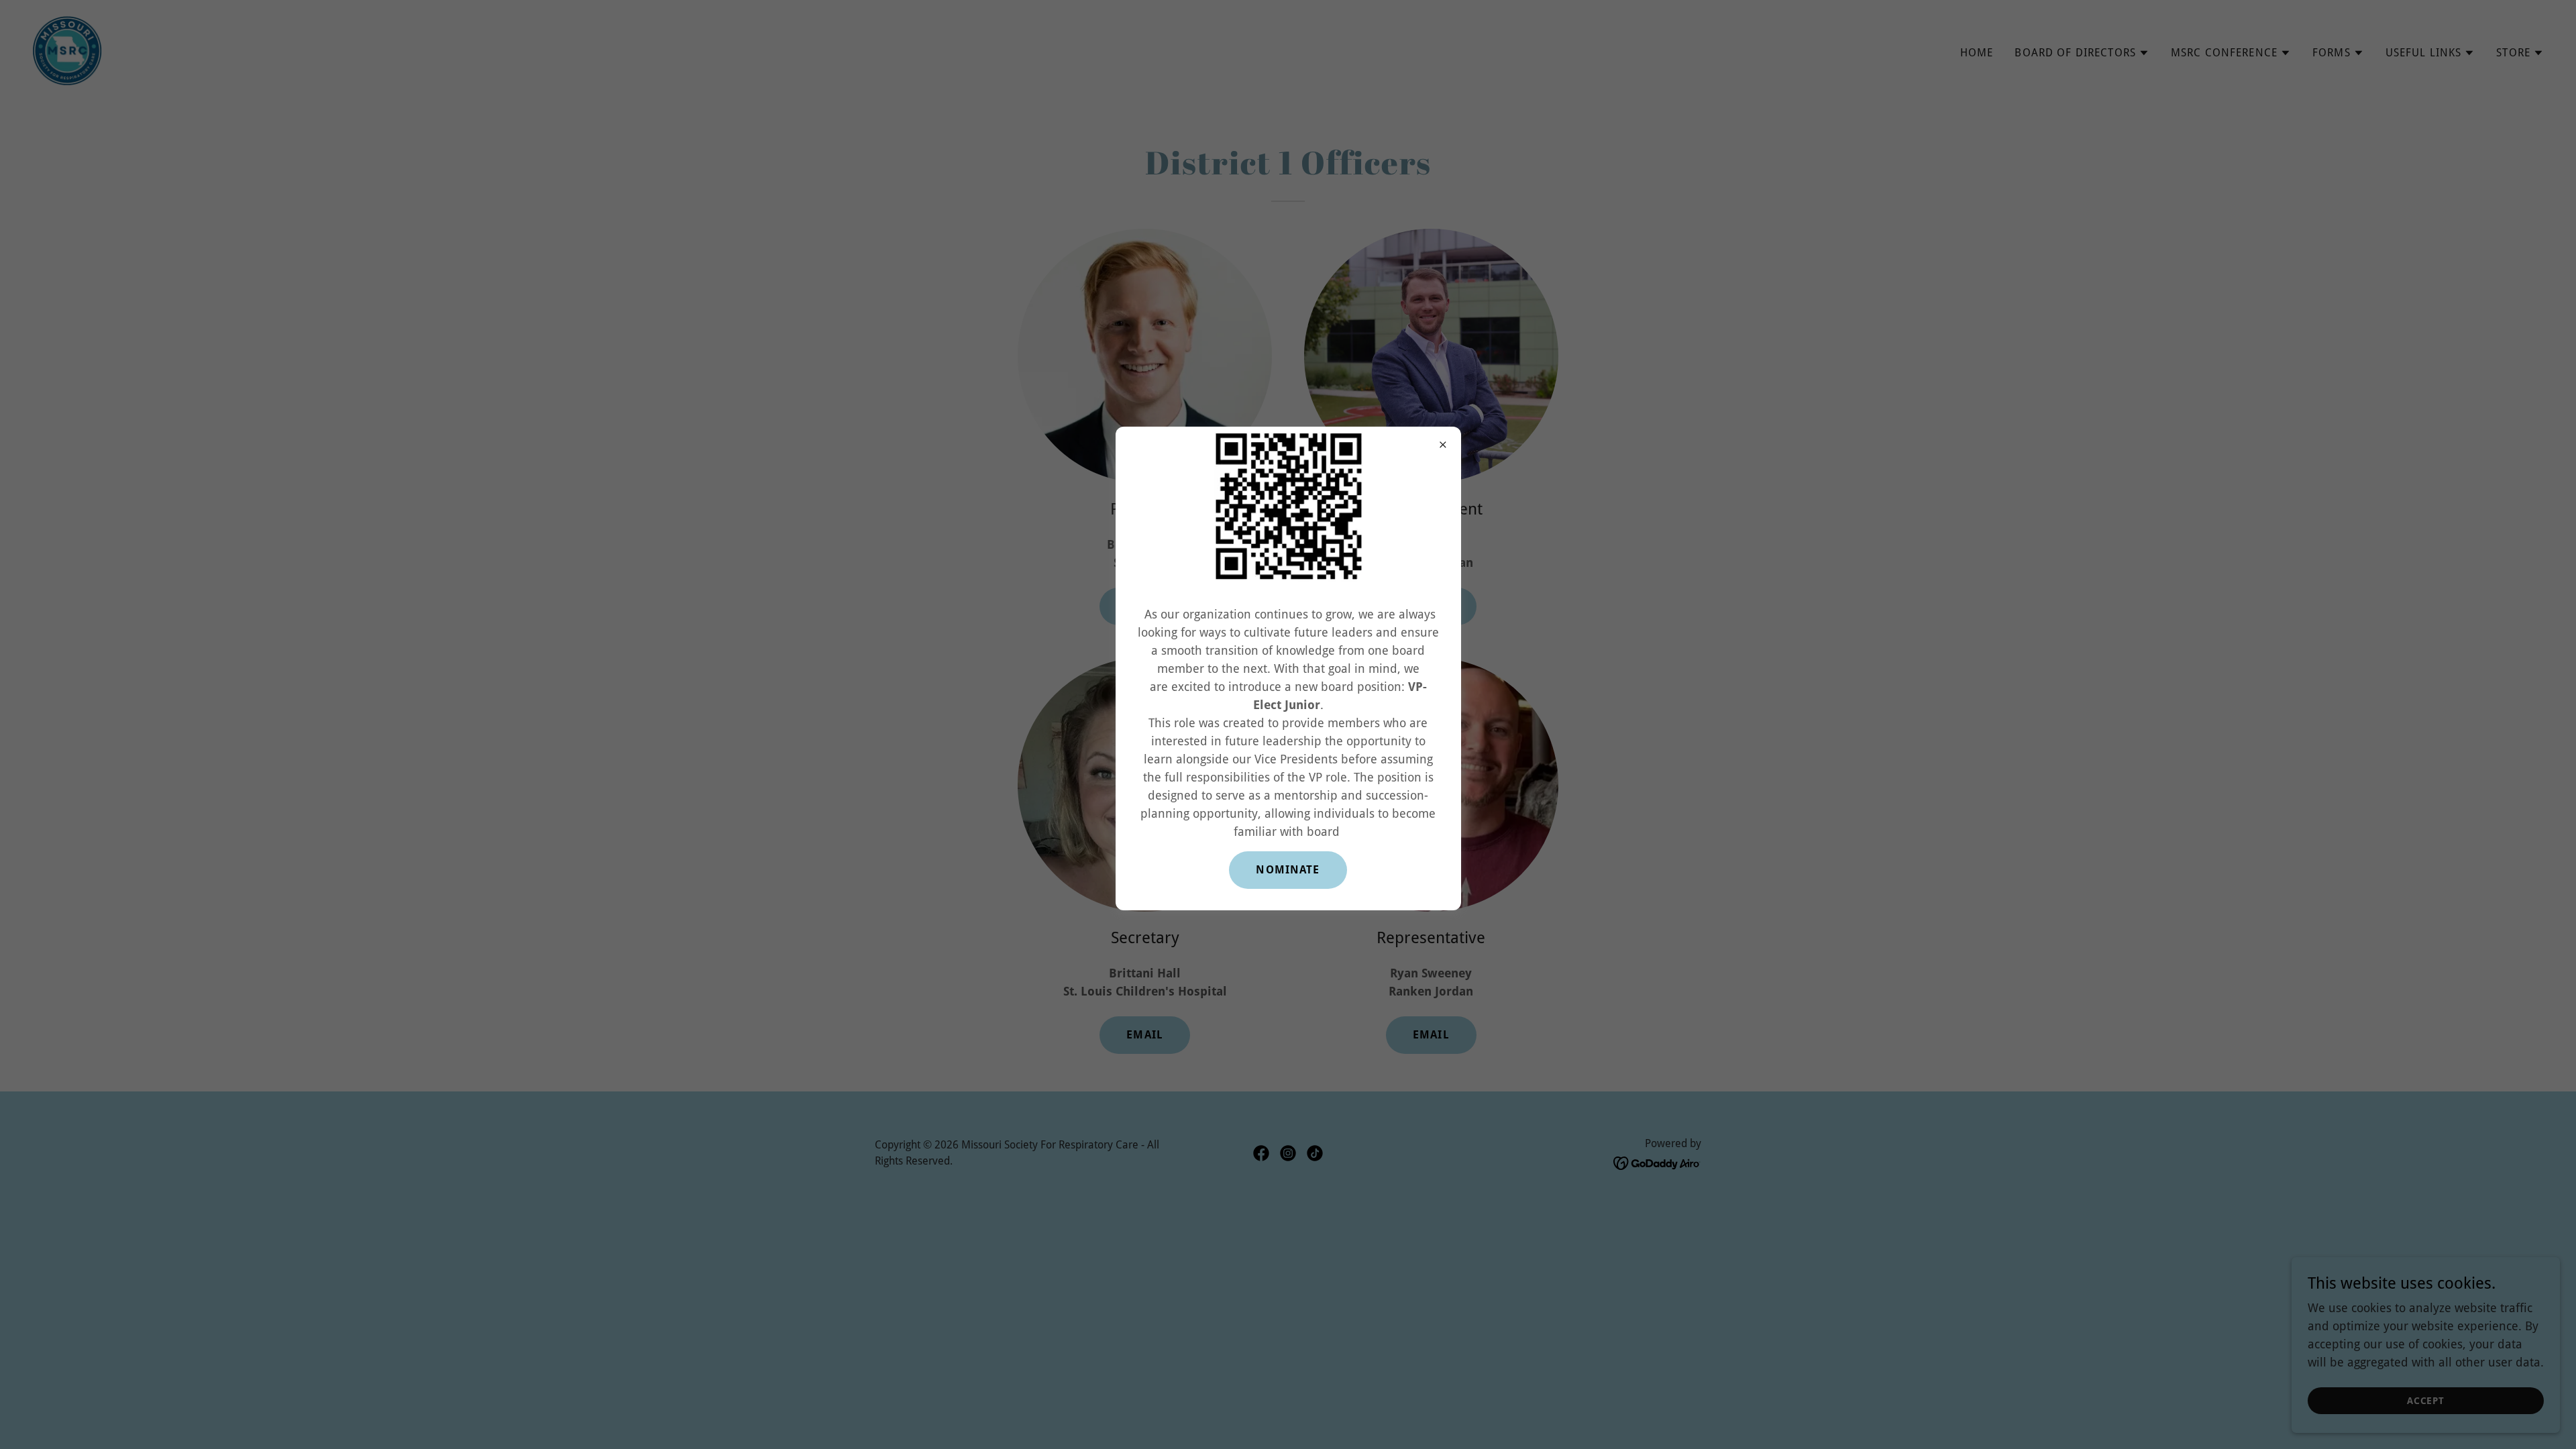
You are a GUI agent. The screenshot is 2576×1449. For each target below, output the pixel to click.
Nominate (1288, 870)
